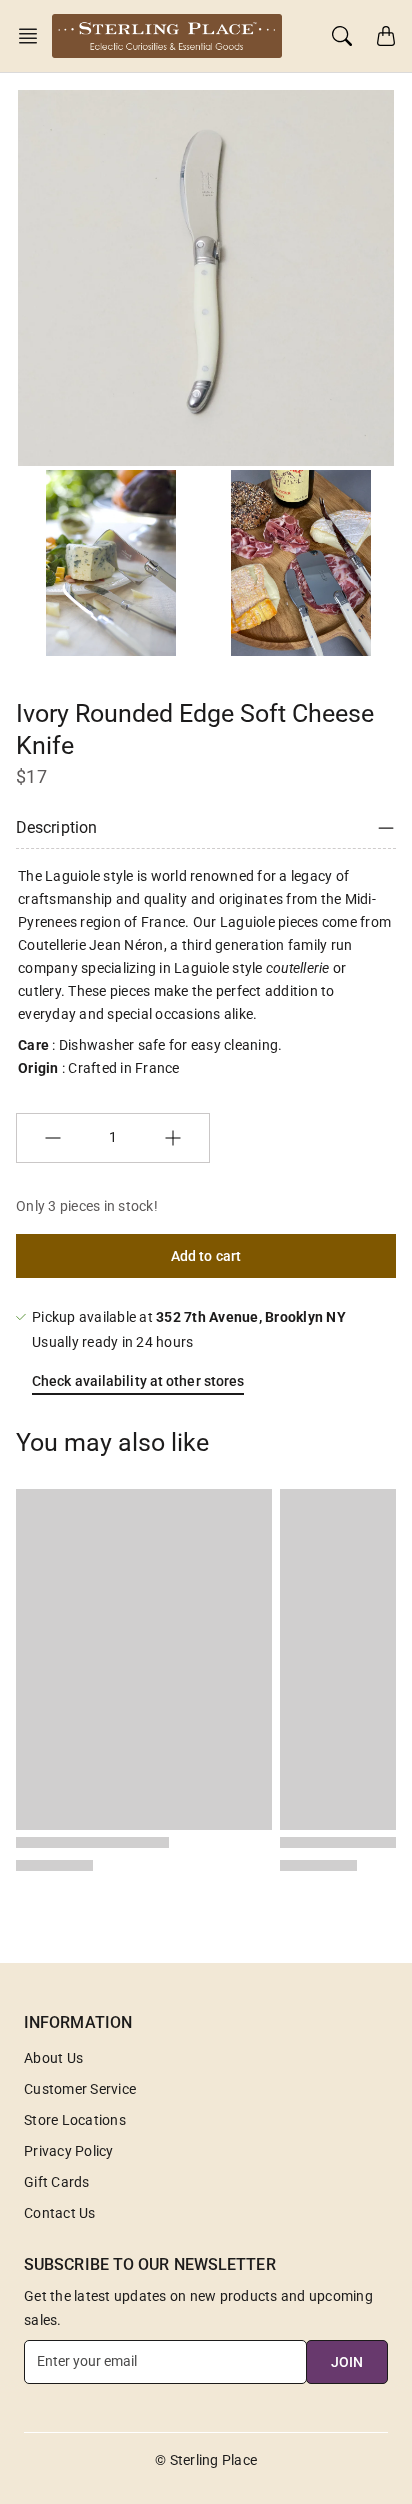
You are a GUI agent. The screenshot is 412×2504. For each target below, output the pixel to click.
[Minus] (53, 1138)
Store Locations (75, 2120)
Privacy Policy (69, 2151)
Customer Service (80, 2089)
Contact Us (60, 2213)
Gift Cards (57, 2182)
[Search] (342, 36)
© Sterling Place (206, 2460)
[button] (34, 36)
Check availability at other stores (138, 1381)
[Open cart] (386, 36)
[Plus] (173, 1138)
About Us (53, 2058)
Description (56, 827)
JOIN (347, 2362)
